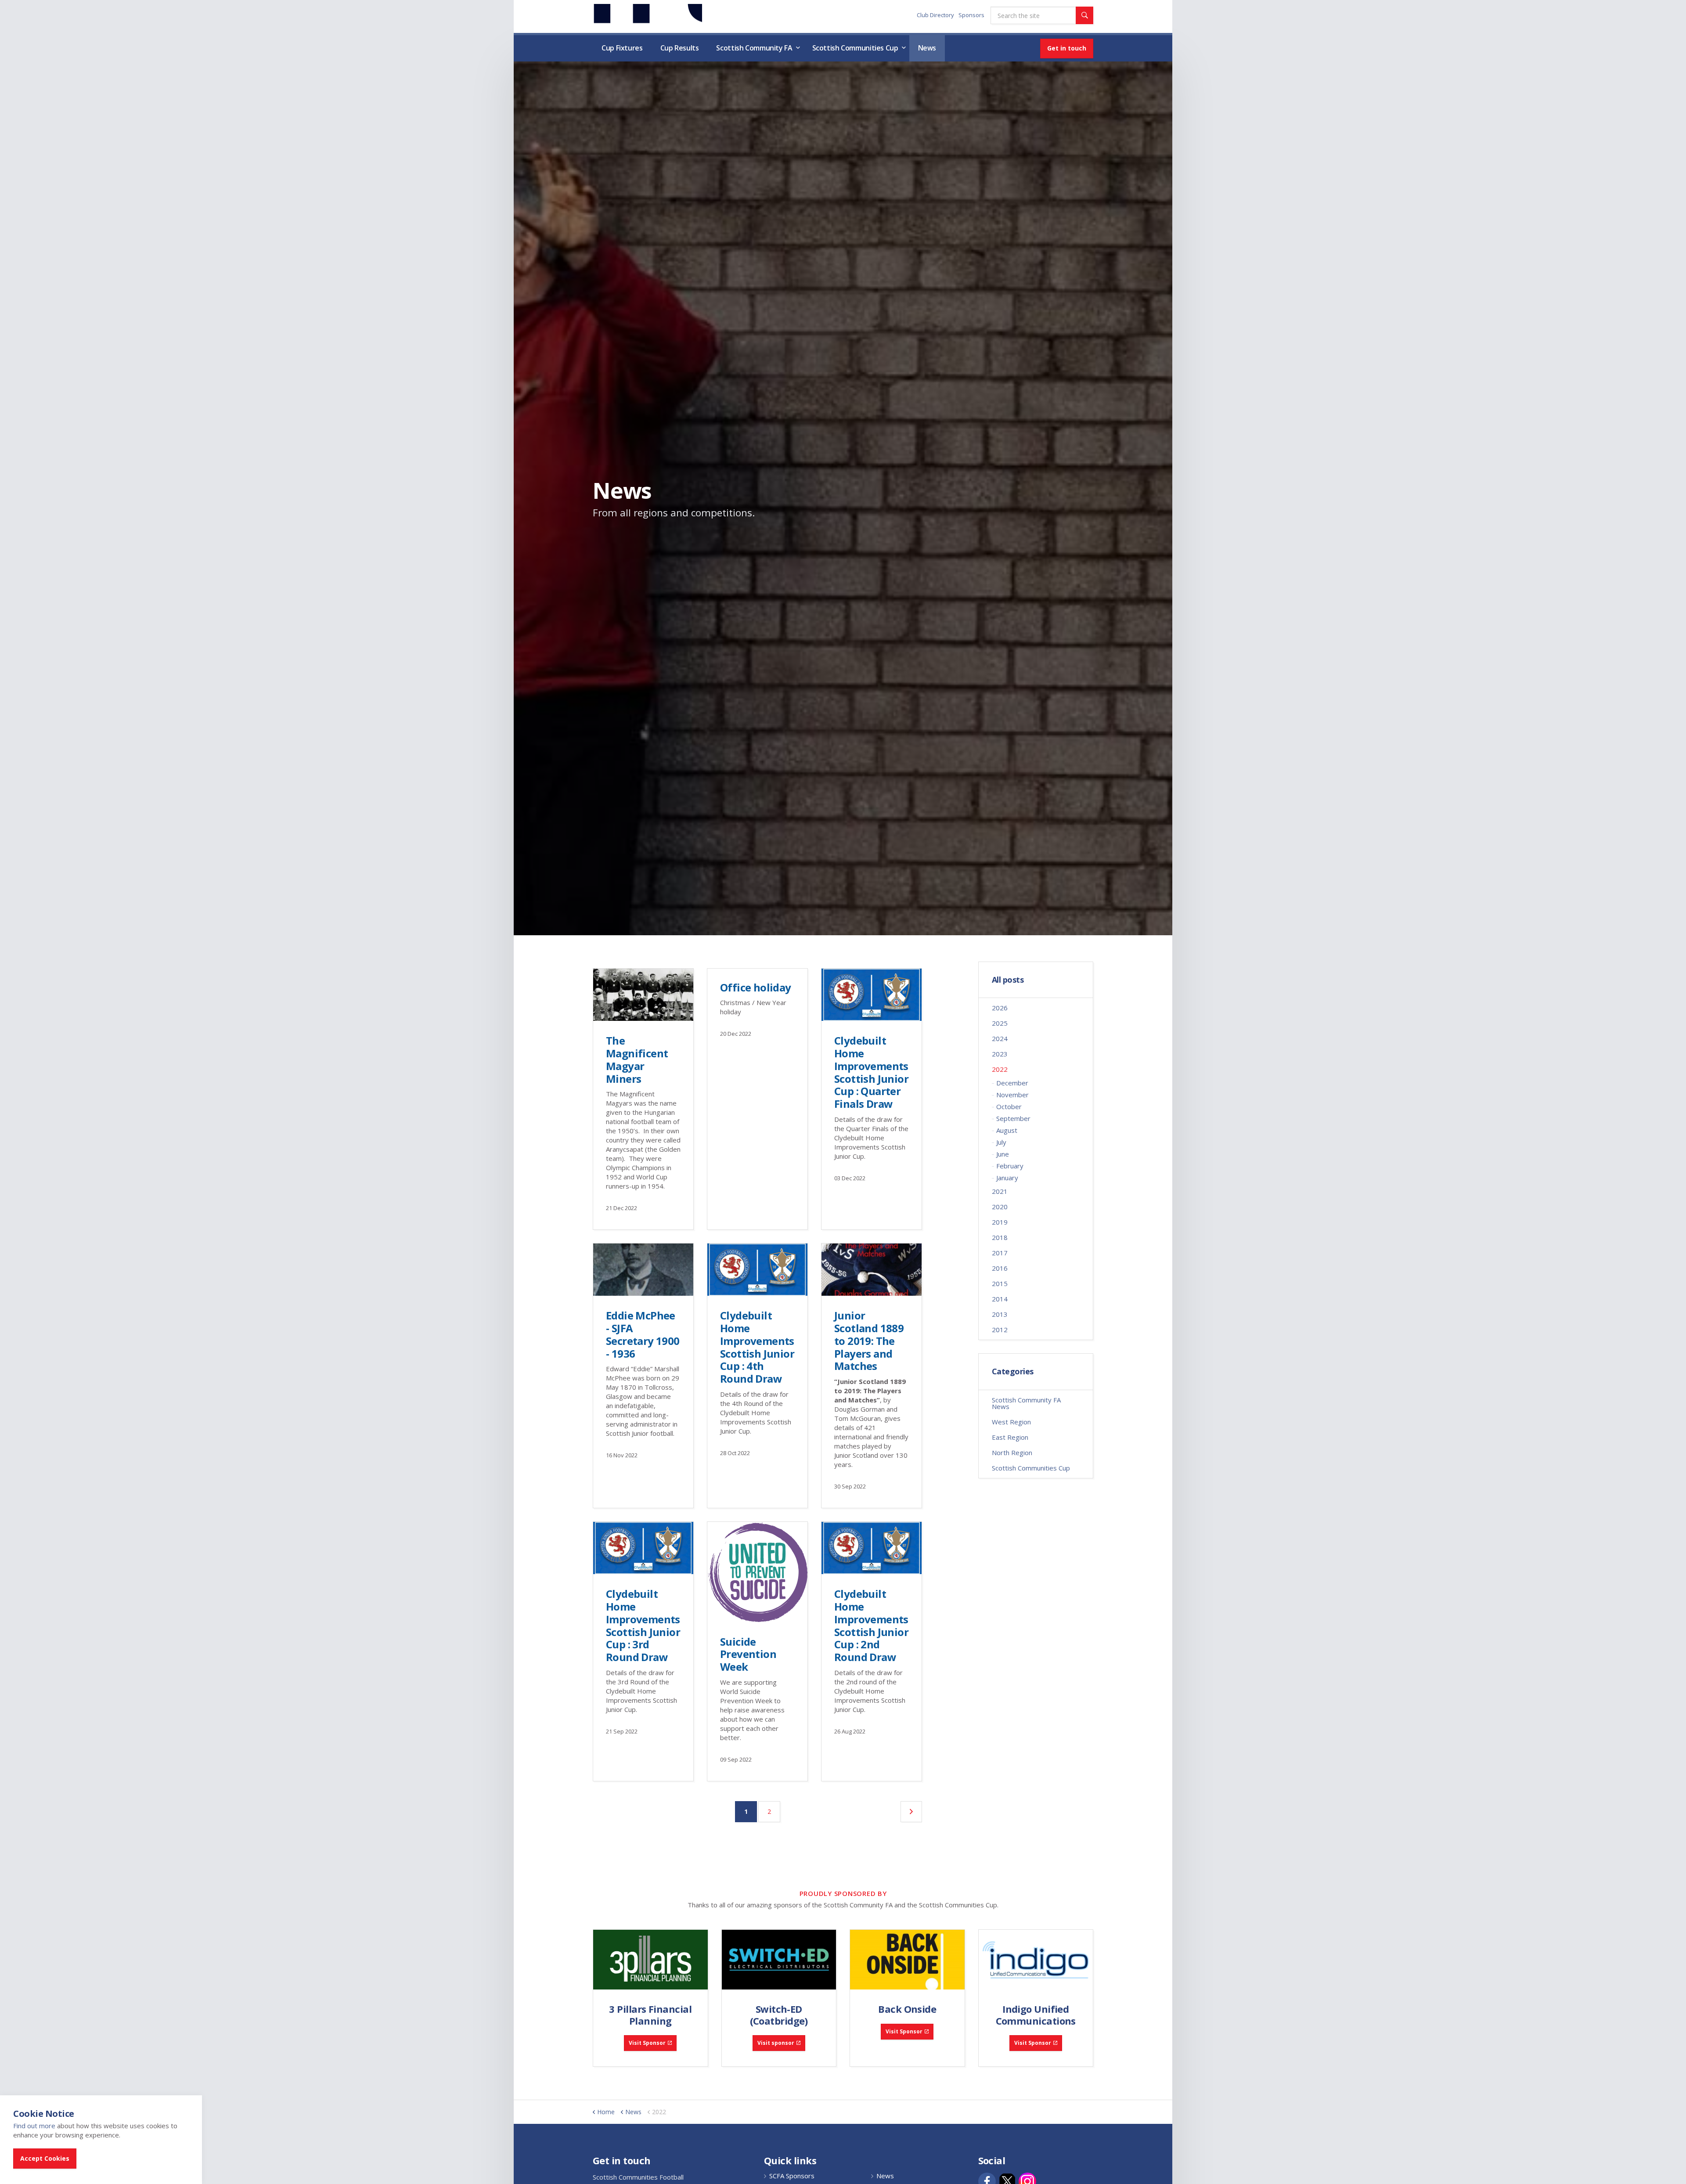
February (1010, 1166)
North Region (1012, 1452)
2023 (1000, 1054)
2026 (1000, 1008)
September (1013, 1118)
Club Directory (935, 15)
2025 (1000, 1023)
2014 (1000, 1299)
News (927, 48)
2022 (1000, 1069)
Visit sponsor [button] (776, 2043)
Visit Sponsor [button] (647, 2043)
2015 (1000, 1283)
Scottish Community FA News (1026, 1403)
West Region (1011, 1422)
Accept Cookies (45, 2158)
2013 (1000, 1314)
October (1009, 1106)
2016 (1000, 1268)
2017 (1000, 1253)
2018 (1000, 1237)
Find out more (34, 2126)
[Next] (911, 1812)
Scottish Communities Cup (855, 48)
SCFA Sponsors (792, 2176)
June (1003, 1154)
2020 (1000, 1207)
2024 (1000, 1038)
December (1012, 1083)
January (1007, 1178)
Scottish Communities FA (647, 16)
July (1001, 1142)
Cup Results (680, 48)
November (1012, 1095)
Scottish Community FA (754, 48)
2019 (1000, 1222)
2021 (1000, 1191)
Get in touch (1067, 48)
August (1007, 1130)
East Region (1010, 1437)
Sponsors (971, 15)
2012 (1000, 1330)
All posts (1008, 980)
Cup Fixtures (622, 48)
